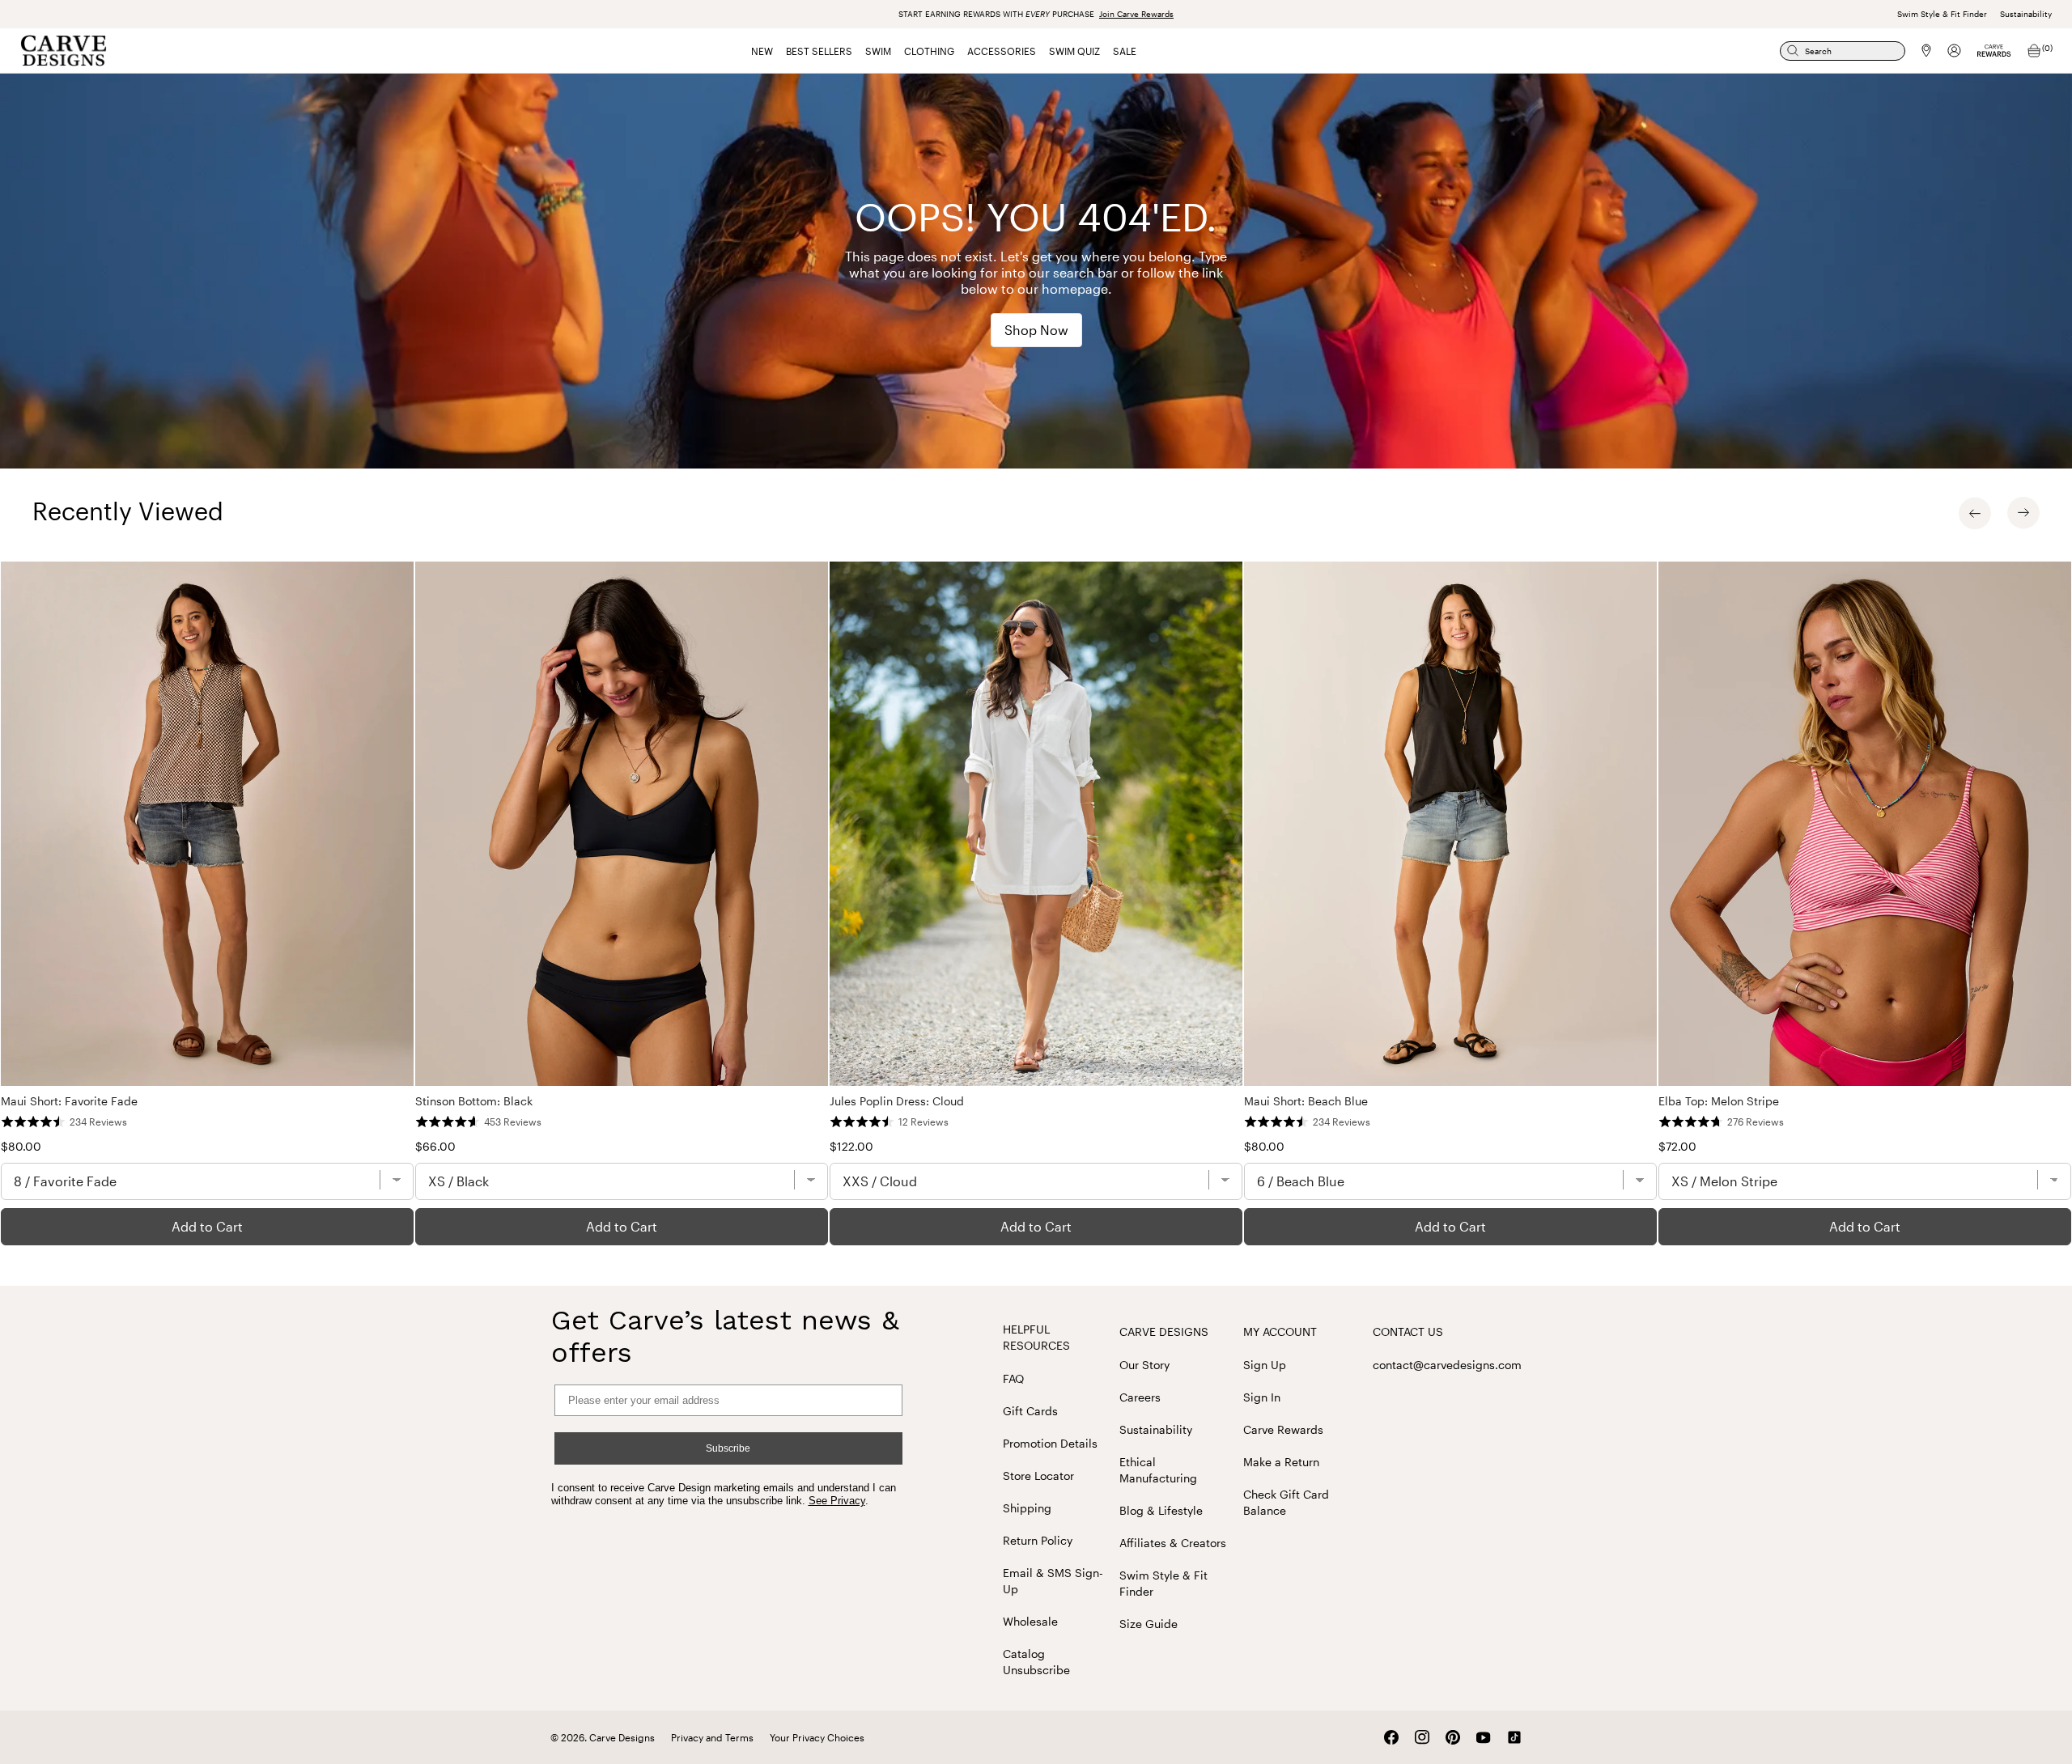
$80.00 (21, 1146)
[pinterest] (1453, 1737)
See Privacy (837, 1501)
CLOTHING (929, 51)
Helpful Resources (1036, 1337)
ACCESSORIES (1002, 51)
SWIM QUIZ (1074, 51)
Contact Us (1408, 1331)
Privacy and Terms (712, 1737)
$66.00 (435, 1146)
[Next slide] (2023, 513)
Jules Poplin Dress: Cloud (897, 1101)
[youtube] (1484, 1738)
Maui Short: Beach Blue (1306, 1101)
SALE (1125, 51)
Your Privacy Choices (817, 1737)
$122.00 (851, 1146)
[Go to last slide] (1975, 513)
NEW (762, 51)
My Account (1280, 1331)
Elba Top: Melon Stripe (1719, 1101)
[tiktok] (1514, 1737)
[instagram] (1422, 1737)
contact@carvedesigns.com (1447, 1365)
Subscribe (728, 1448)
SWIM (878, 51)
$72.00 (1677, 1146)
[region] (1036, 903)
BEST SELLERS (819, 51)
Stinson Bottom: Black (474, 1101)
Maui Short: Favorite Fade (69, 1101)
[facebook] (1391, 1737)
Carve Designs (1164, 1331)
